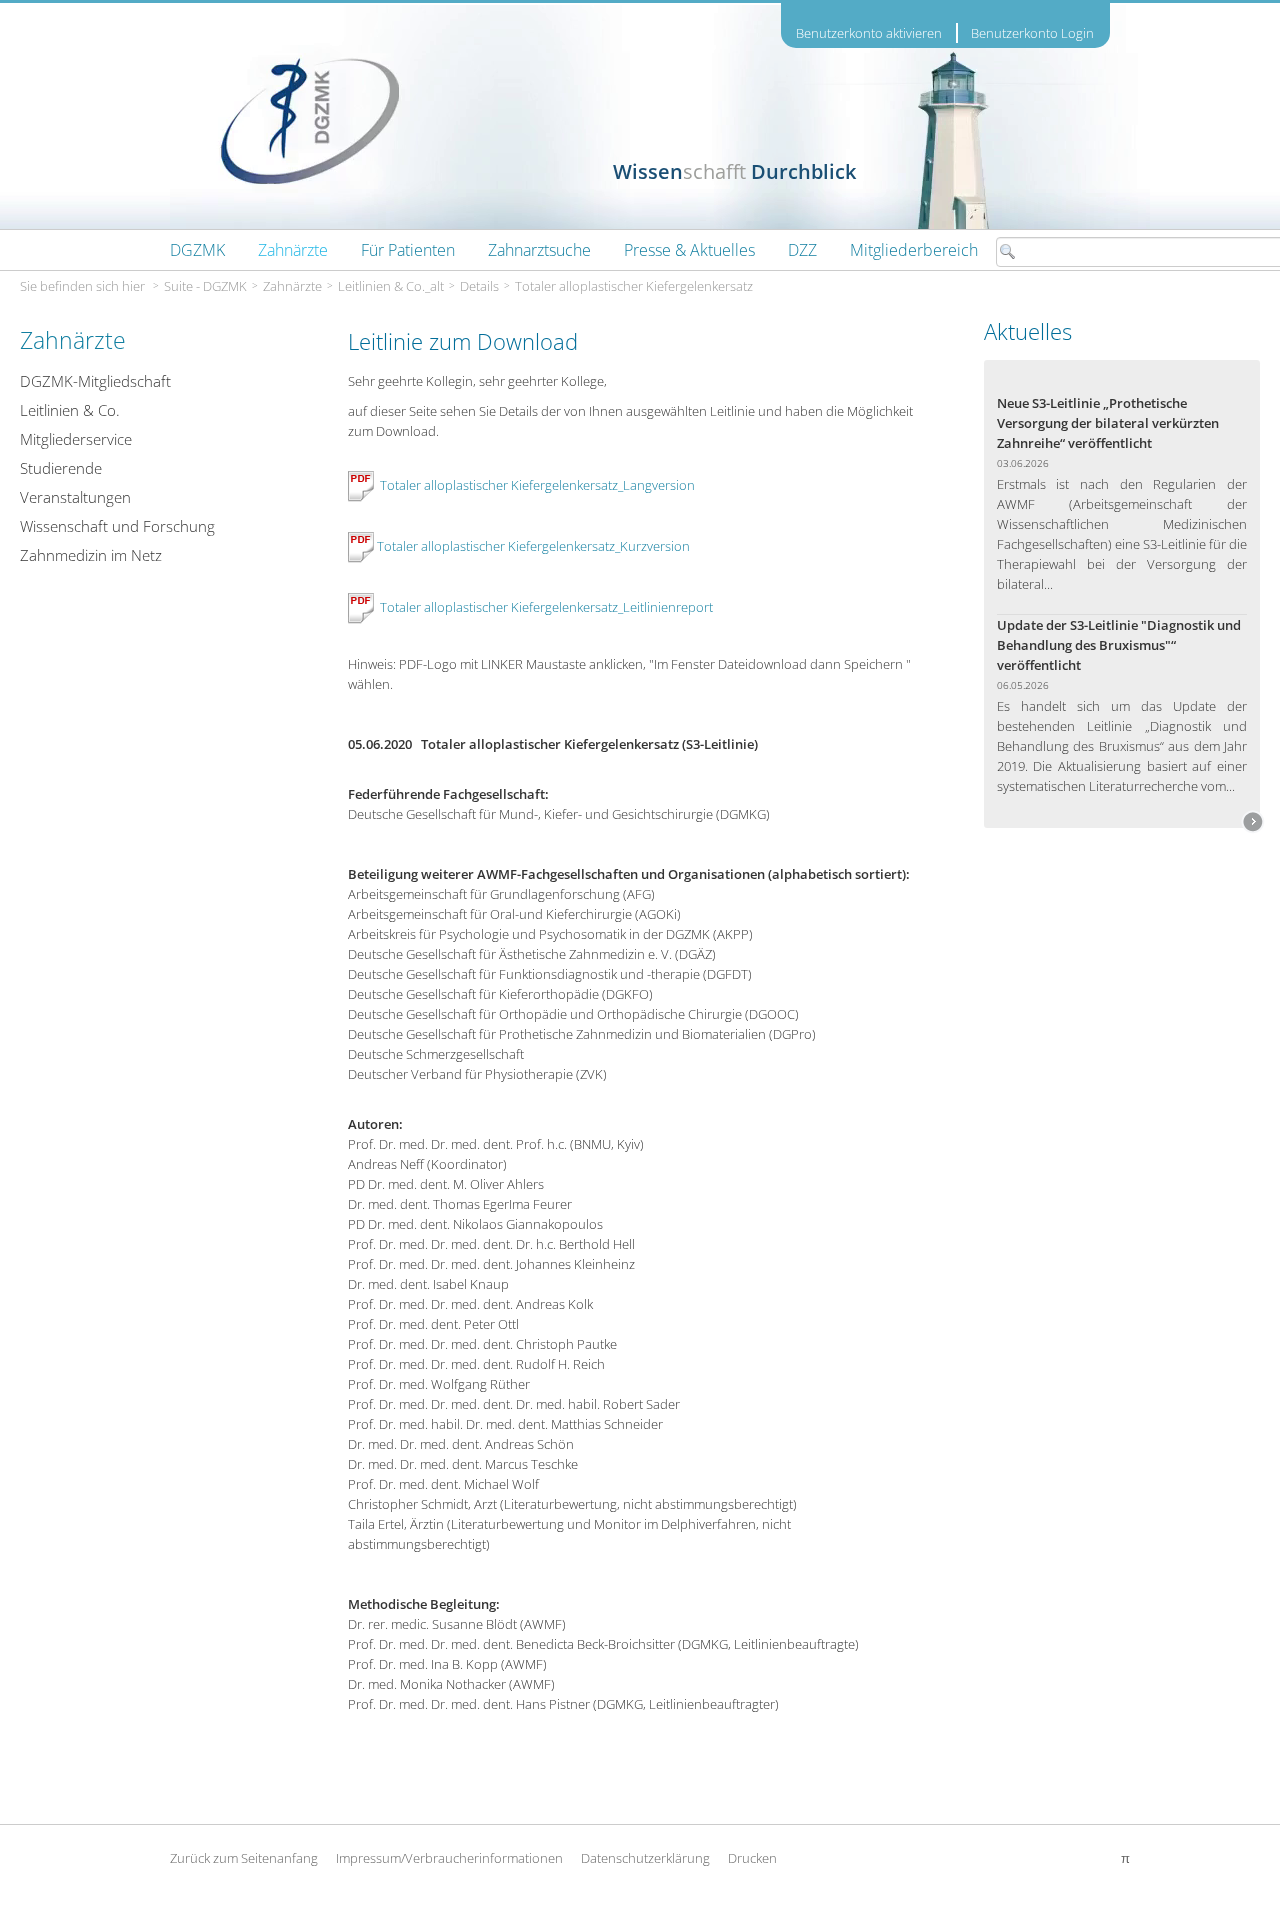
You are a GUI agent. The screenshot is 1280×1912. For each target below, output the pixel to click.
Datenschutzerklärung (645, 1858)
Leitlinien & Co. (70, 410)
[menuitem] (197, 250)
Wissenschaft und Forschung (117, 526)
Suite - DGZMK (205, 286)
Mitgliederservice (76, 439)
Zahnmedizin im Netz (91, 555)
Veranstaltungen (75, 497)
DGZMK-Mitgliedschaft (95, 381)
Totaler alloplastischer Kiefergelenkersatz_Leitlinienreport (546, 607)
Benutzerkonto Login (1032, 33)
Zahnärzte (292, 286)
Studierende (61, 468)
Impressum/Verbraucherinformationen (449, 1858)
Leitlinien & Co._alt (391, 286)
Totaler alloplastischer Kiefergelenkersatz (634, 286)
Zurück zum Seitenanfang (244, 1858)
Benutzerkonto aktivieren (869, 33)
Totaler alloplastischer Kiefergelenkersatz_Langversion (537, 485)
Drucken (752, 1858)
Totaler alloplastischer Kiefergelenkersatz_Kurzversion (533, 546)
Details (479, 286)
